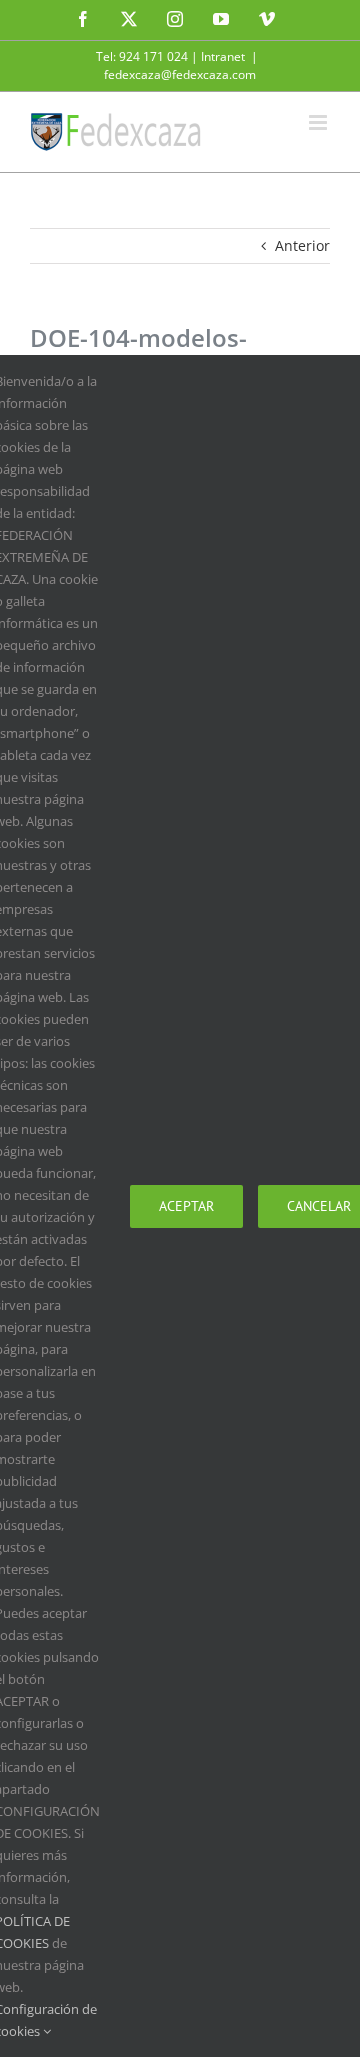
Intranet (223, 56)
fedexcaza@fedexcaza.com (180, 74)
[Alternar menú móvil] (319, 122)
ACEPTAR (186, 1206)
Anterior (302, 245)
